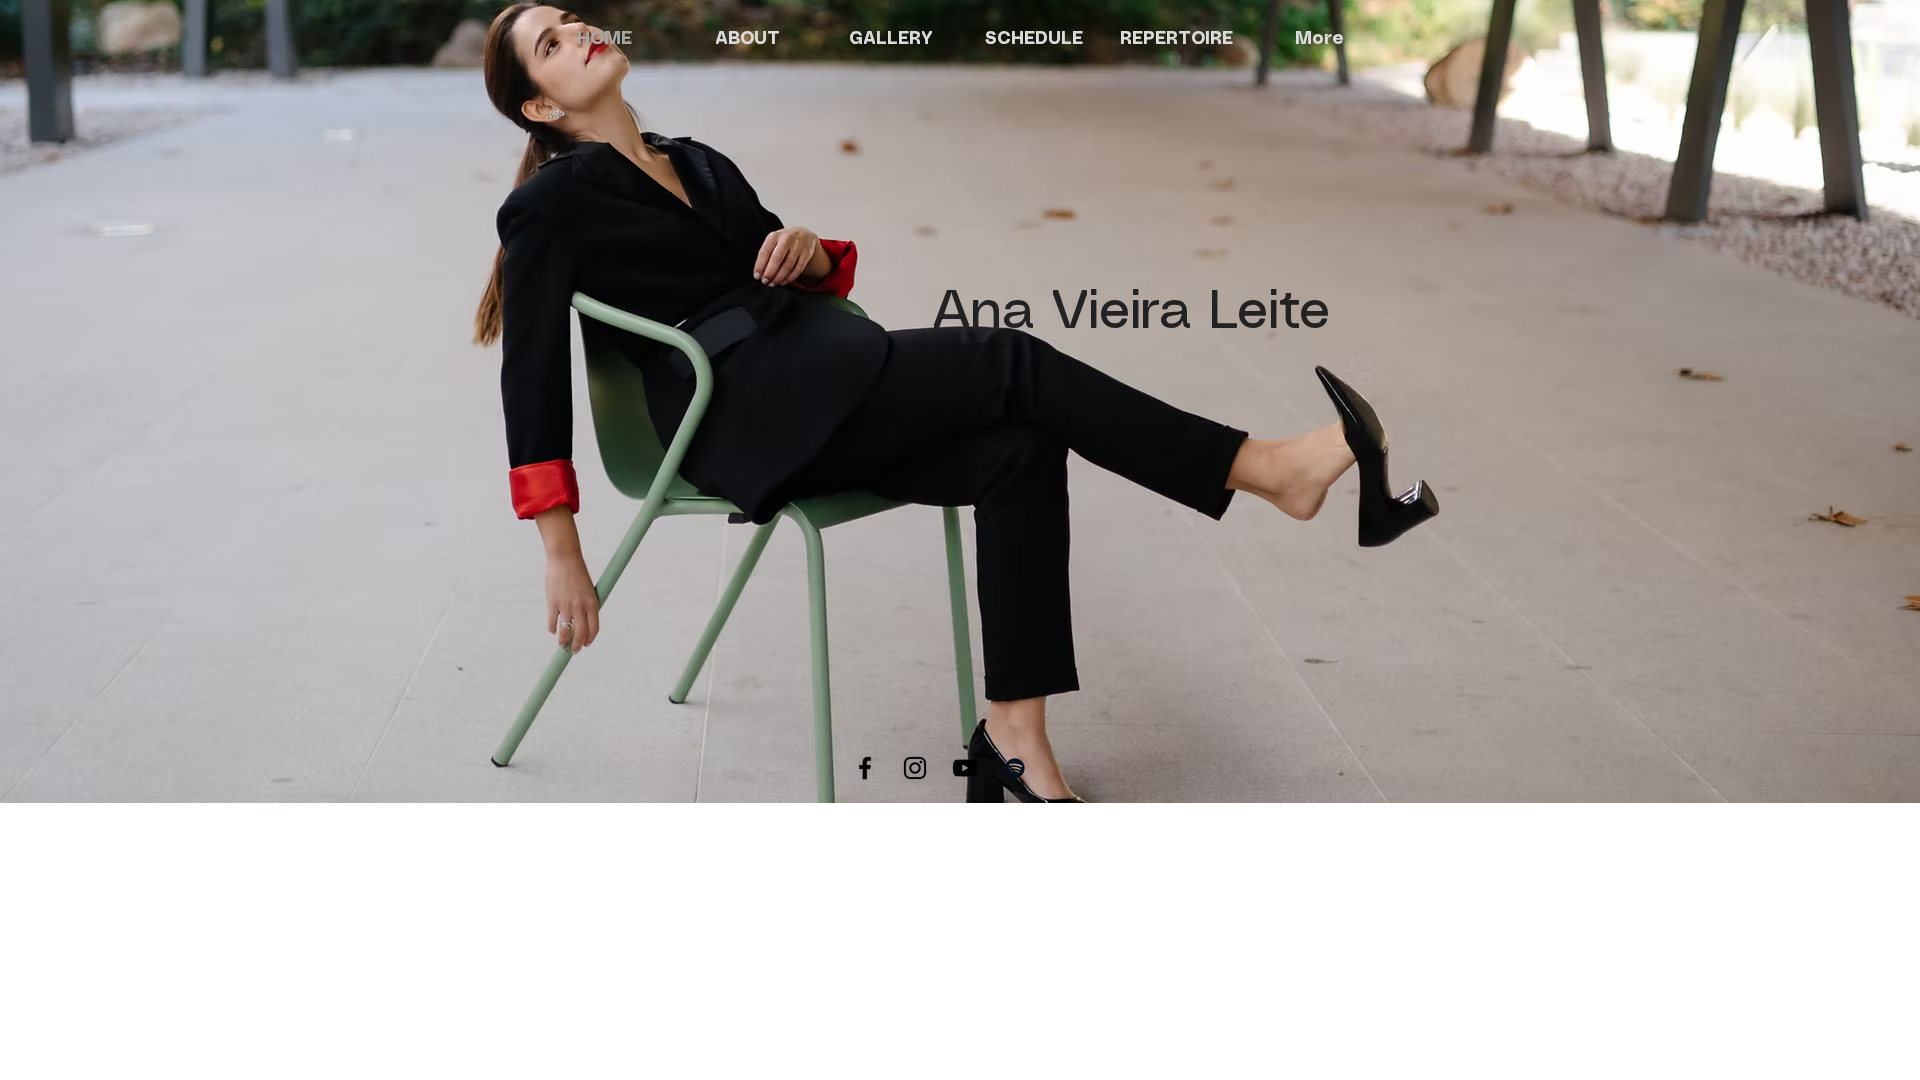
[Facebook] (865, 768)
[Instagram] (915, 768)
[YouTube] (965, 768)
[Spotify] (1015, 768)
